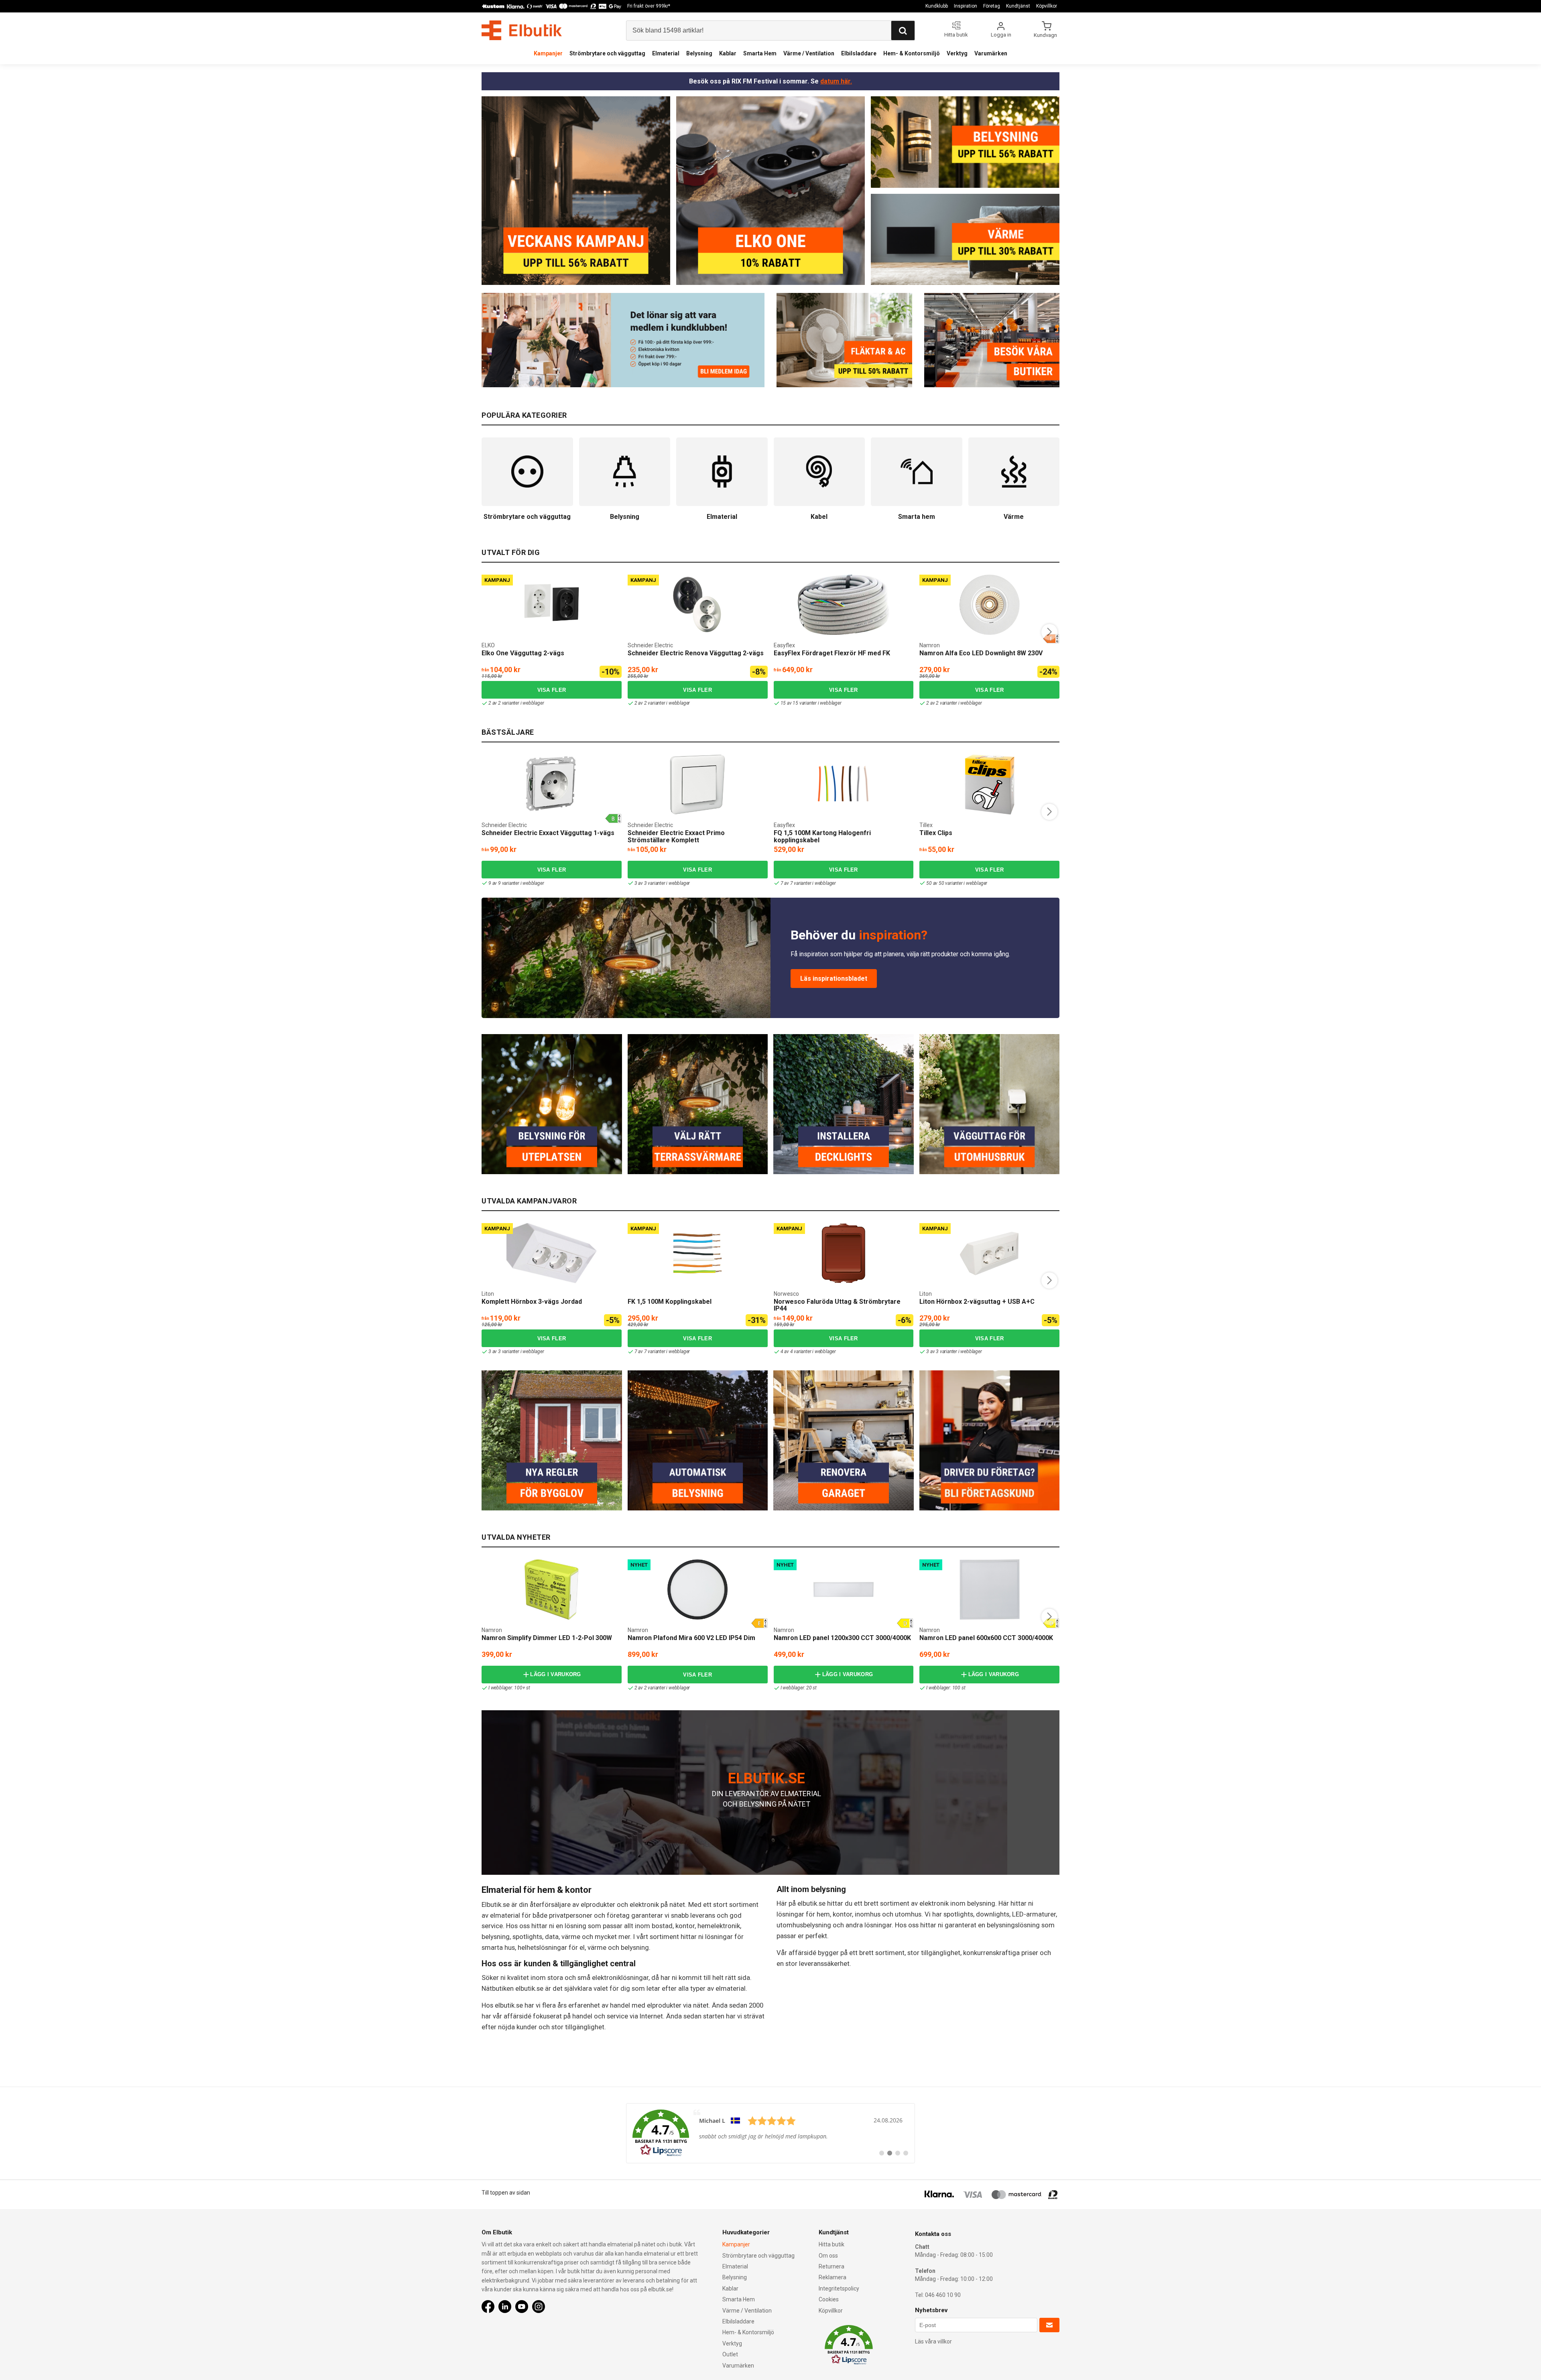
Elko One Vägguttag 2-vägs (523, 653)
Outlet (730, 2354)
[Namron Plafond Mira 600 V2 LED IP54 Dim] (697, 1589)
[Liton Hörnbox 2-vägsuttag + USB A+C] (990, 1253)
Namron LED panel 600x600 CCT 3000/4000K (986, 1638)
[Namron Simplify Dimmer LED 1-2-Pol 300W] (551, 1589)
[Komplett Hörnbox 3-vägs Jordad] (552, 1253)
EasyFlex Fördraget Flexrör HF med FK (832, 653)
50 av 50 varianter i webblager (957, 883)
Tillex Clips (936, 833)
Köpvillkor (1047, 6)
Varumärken (991, 53)
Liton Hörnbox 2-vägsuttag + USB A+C (977, 1302)
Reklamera (833, 2277)
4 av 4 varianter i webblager (808, 1352)
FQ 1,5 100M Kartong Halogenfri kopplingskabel (822, 836)
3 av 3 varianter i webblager (662, 883)
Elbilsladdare (859, 53)
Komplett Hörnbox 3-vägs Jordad (532, 1302)
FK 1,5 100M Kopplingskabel (670, 1302)
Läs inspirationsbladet (834, 979)
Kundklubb (937, 6)
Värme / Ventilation (809, 53)
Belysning (699, 53)
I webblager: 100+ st (509, 1688)
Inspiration (966, 6)
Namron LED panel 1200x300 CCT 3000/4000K (842, 1638)
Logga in (1001, 35)
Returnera (831, 2266)
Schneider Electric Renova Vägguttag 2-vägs (696, 653)
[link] (770, 2133)
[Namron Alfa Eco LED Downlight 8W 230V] (990, 605)
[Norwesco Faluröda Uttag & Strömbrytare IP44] (844, 1253)
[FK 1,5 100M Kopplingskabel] (697, 1253)
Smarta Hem (760, 53)
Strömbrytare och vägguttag (607, 53)
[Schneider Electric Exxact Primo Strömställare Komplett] (697, 785)
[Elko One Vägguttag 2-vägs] (551, 605)
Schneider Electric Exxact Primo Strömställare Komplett (676, 836)
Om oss (828, 2256)
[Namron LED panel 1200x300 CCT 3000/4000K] (844, 1589)
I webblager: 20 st (799, 1688)
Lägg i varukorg (556, 1674)
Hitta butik (831, 2244)
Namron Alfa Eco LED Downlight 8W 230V (981, 653)
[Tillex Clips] (990, 785)
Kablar (728, 53)
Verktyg (957, 53)
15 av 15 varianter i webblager (811, 703)
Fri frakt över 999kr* (649, 6)
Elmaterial (666, 53)
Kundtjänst (1018, 6)
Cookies (829, 2299)
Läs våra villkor (933, 2341)
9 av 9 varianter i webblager (516, 883)
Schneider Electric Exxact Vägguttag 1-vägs (548, 833)
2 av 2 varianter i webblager (516, 703)
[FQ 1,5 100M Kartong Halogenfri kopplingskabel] (844, 785)
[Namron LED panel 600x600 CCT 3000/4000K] (990, 1589)
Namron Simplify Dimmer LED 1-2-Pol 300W (547, 1638)
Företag (992, 6)
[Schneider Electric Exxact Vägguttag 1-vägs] (551, 785)
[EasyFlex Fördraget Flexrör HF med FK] (844, 605)
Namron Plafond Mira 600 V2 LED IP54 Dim (691, 1638)
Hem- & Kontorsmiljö (912, 53)
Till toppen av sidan (506, 2193)
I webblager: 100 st (946, 1688)
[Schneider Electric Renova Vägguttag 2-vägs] (697, 605)
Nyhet (639, 1565)
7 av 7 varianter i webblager (808, 883)
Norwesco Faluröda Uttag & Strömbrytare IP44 (837, 1305)
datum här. (836, 81)
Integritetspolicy (839, 2289)
